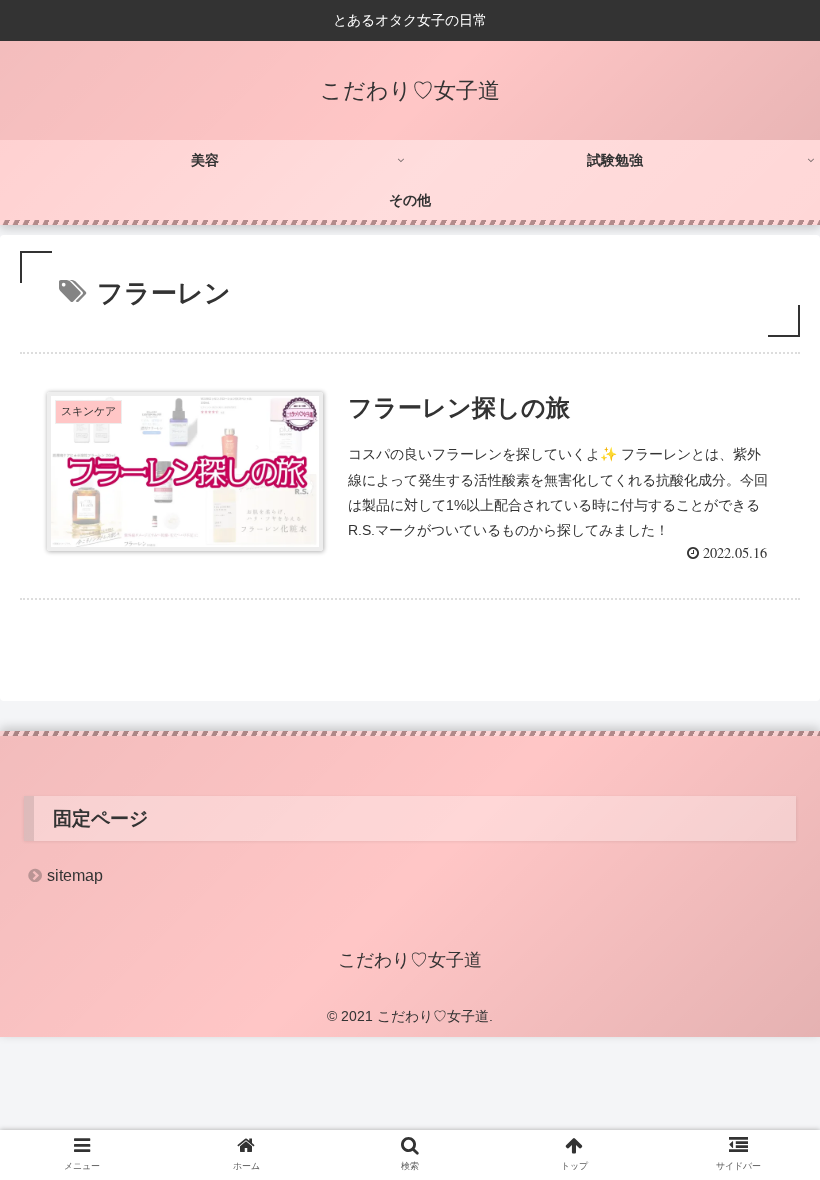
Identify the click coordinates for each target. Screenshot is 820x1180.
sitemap (75, 875)
